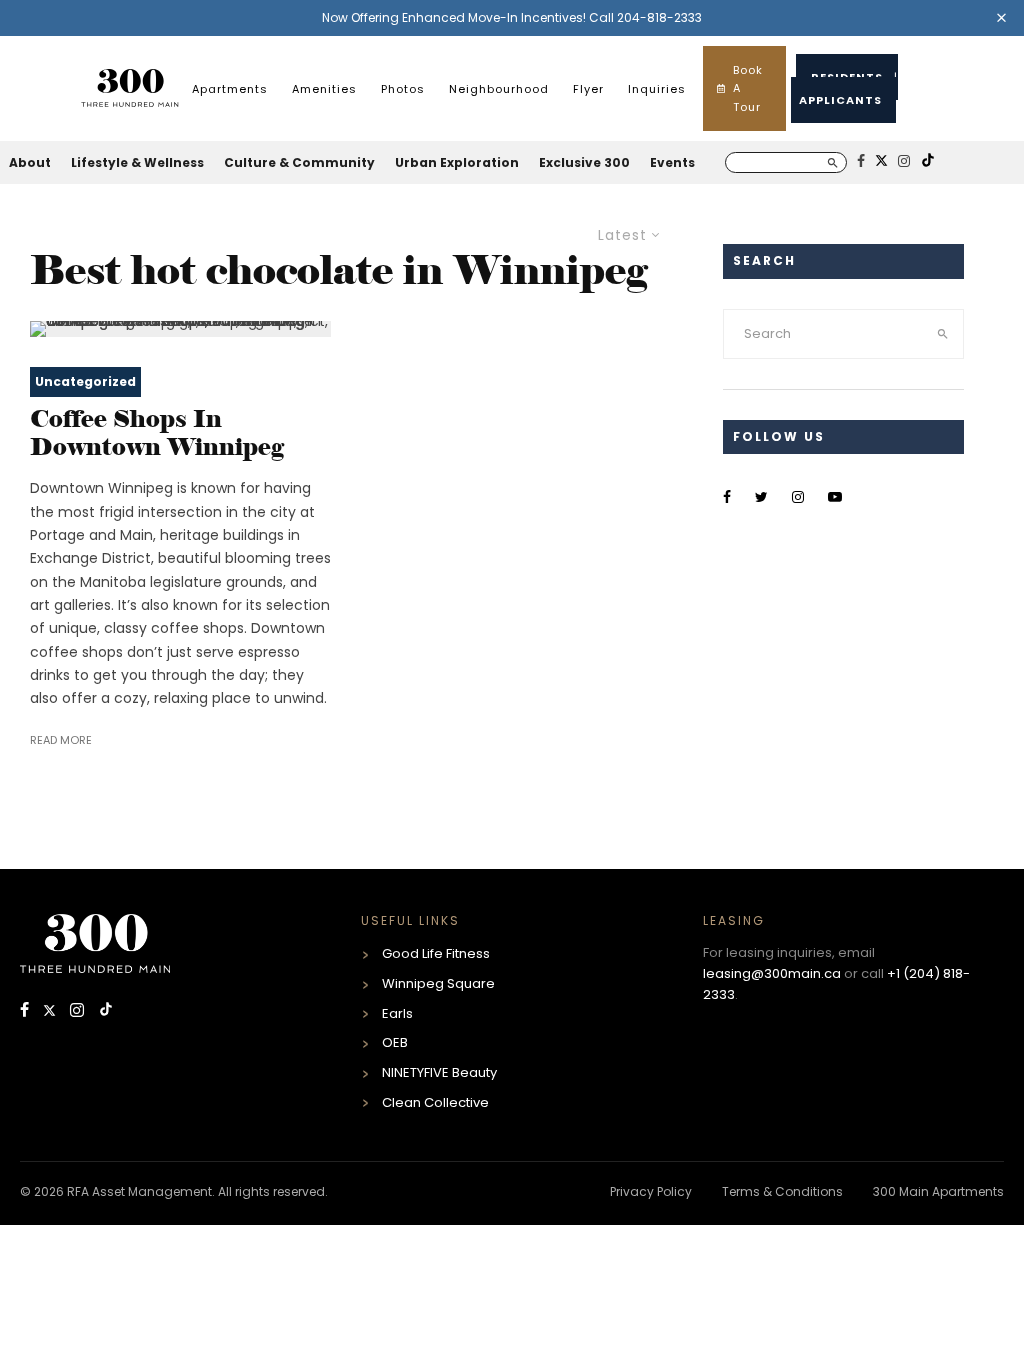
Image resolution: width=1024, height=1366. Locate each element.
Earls (397, 1013)
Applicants (840, 100)
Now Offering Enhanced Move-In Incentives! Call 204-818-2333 (512, 17)
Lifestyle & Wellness (137, 162)
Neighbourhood (499, 89)
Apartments (230, 89)
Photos (403, 89)
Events (672, 162)
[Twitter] (51, 1011)
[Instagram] (79, 1011)
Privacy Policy (651, 1191)
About (30, 162)
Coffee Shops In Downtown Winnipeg (157, 433)
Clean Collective (435, 1102)
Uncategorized (85, 381)
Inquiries (657, 89)
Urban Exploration (457, 162)
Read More (61, 740)
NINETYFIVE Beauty (439, 1072)
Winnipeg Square (438, 983)
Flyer (588, 89)
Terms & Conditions (782, 1191)
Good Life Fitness (436, 953)
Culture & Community (299, 162)
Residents (847, 77)
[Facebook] (26, 1011)
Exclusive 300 (584, 162)
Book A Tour (748, 88)
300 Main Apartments (938, 1191)
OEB (395, 1042)
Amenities (324, 89)
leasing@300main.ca (772, 973)
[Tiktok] (106, 1011)
